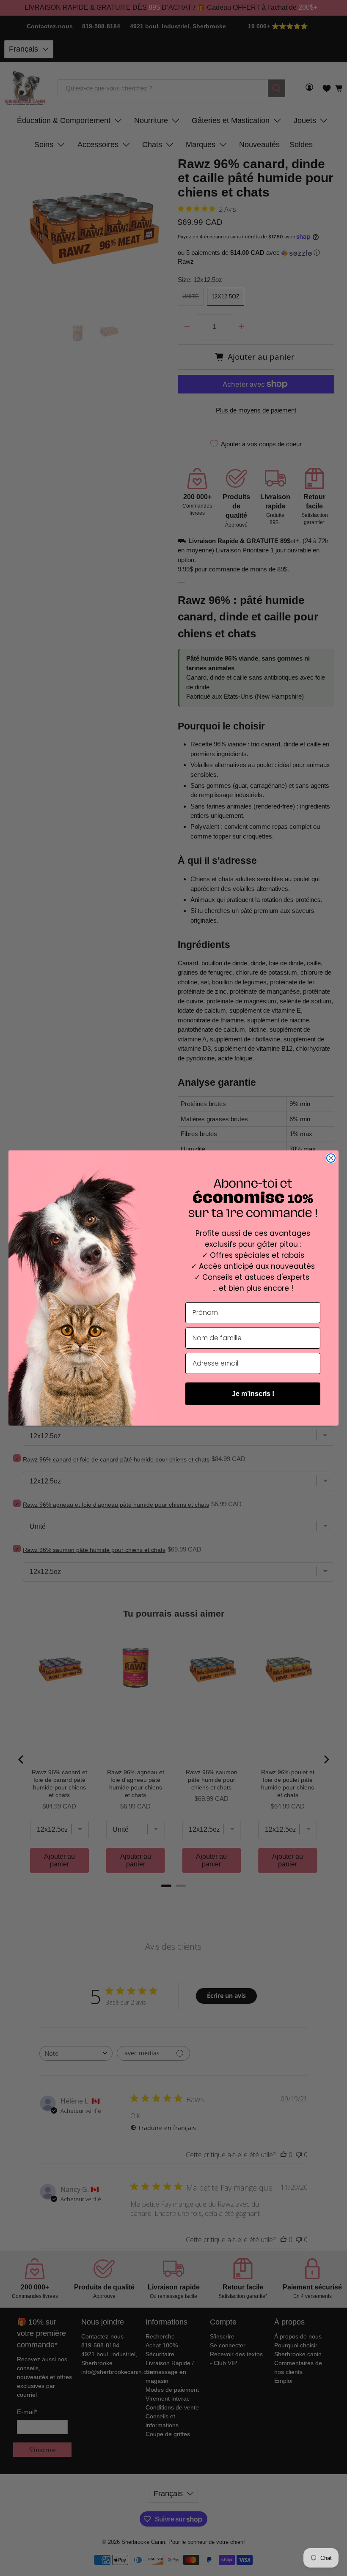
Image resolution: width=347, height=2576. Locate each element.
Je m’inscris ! (253, 1394)
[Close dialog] (331, 1158)
